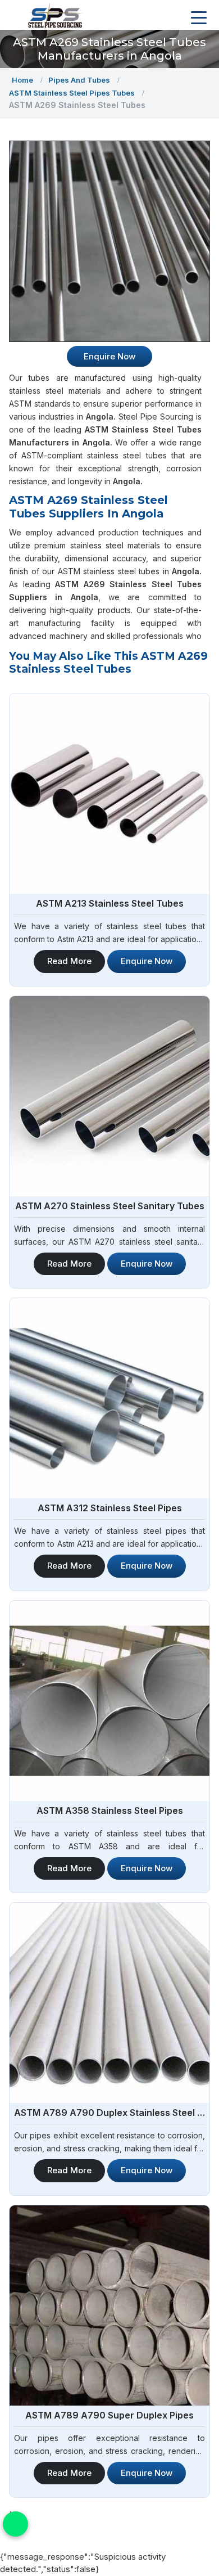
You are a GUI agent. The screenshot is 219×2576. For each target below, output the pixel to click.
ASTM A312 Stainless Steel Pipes (110, 1508)
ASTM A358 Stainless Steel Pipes (110, 1811)
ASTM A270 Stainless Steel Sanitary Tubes (110, 1206)
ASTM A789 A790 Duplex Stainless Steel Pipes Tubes (109, 2113)
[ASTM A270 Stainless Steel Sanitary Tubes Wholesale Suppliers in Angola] (109, 1096)
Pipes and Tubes (79, 80)
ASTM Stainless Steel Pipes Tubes (72, 93)
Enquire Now (147, 961)
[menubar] (199, 18)
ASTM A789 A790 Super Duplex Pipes (109, 2415)
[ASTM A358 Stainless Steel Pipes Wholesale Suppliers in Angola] (109, 1701)
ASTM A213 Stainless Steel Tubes (110, 903)
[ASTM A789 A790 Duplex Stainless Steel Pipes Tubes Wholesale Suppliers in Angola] (109, 2003)
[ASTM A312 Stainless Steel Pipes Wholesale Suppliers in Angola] (109, 1398)
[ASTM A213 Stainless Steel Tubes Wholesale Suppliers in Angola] (109, 794)
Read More (69, 961)
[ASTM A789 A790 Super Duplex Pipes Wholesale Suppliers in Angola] (109, 2305)
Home (22, 80)
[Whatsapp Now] (15, 2524)
